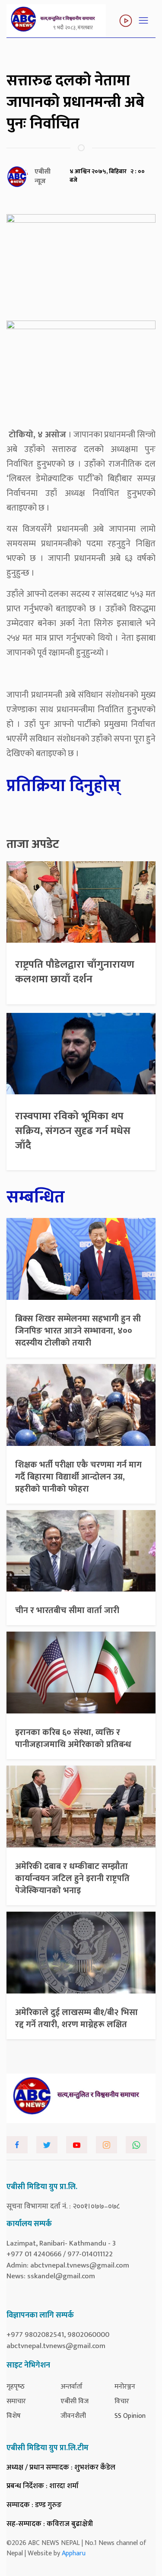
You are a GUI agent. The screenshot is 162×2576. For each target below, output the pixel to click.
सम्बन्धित (36, 1197)
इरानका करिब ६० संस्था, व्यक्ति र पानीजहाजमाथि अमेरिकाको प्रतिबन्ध (73, 1738)
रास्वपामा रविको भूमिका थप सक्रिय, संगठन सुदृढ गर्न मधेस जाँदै (73, 1131)
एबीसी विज (75, 2401)
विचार (122, 2401)
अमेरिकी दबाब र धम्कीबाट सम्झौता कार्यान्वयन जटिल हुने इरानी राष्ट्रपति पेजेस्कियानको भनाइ (72, 1878)
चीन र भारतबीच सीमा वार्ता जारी (67, 1610)
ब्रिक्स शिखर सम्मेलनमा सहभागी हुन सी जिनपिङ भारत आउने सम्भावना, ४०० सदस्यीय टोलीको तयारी (78, 1331)
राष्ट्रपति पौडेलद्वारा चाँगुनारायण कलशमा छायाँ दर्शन (75, 972)
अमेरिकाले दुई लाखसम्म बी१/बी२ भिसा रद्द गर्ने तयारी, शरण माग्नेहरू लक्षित (76, 2018)
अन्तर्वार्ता (71, 2387)
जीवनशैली (73, 2416)
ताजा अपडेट (33, 844)
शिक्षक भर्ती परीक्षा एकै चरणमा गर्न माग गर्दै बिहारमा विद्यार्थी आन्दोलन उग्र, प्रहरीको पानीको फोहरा (78, 1477)
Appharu (74, 2553)
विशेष (14, 2416)
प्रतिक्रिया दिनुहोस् (64, 786)
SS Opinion (130, 2416)
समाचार (16, 2401)
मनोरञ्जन (125, 2387)
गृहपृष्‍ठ (16, 2387)
